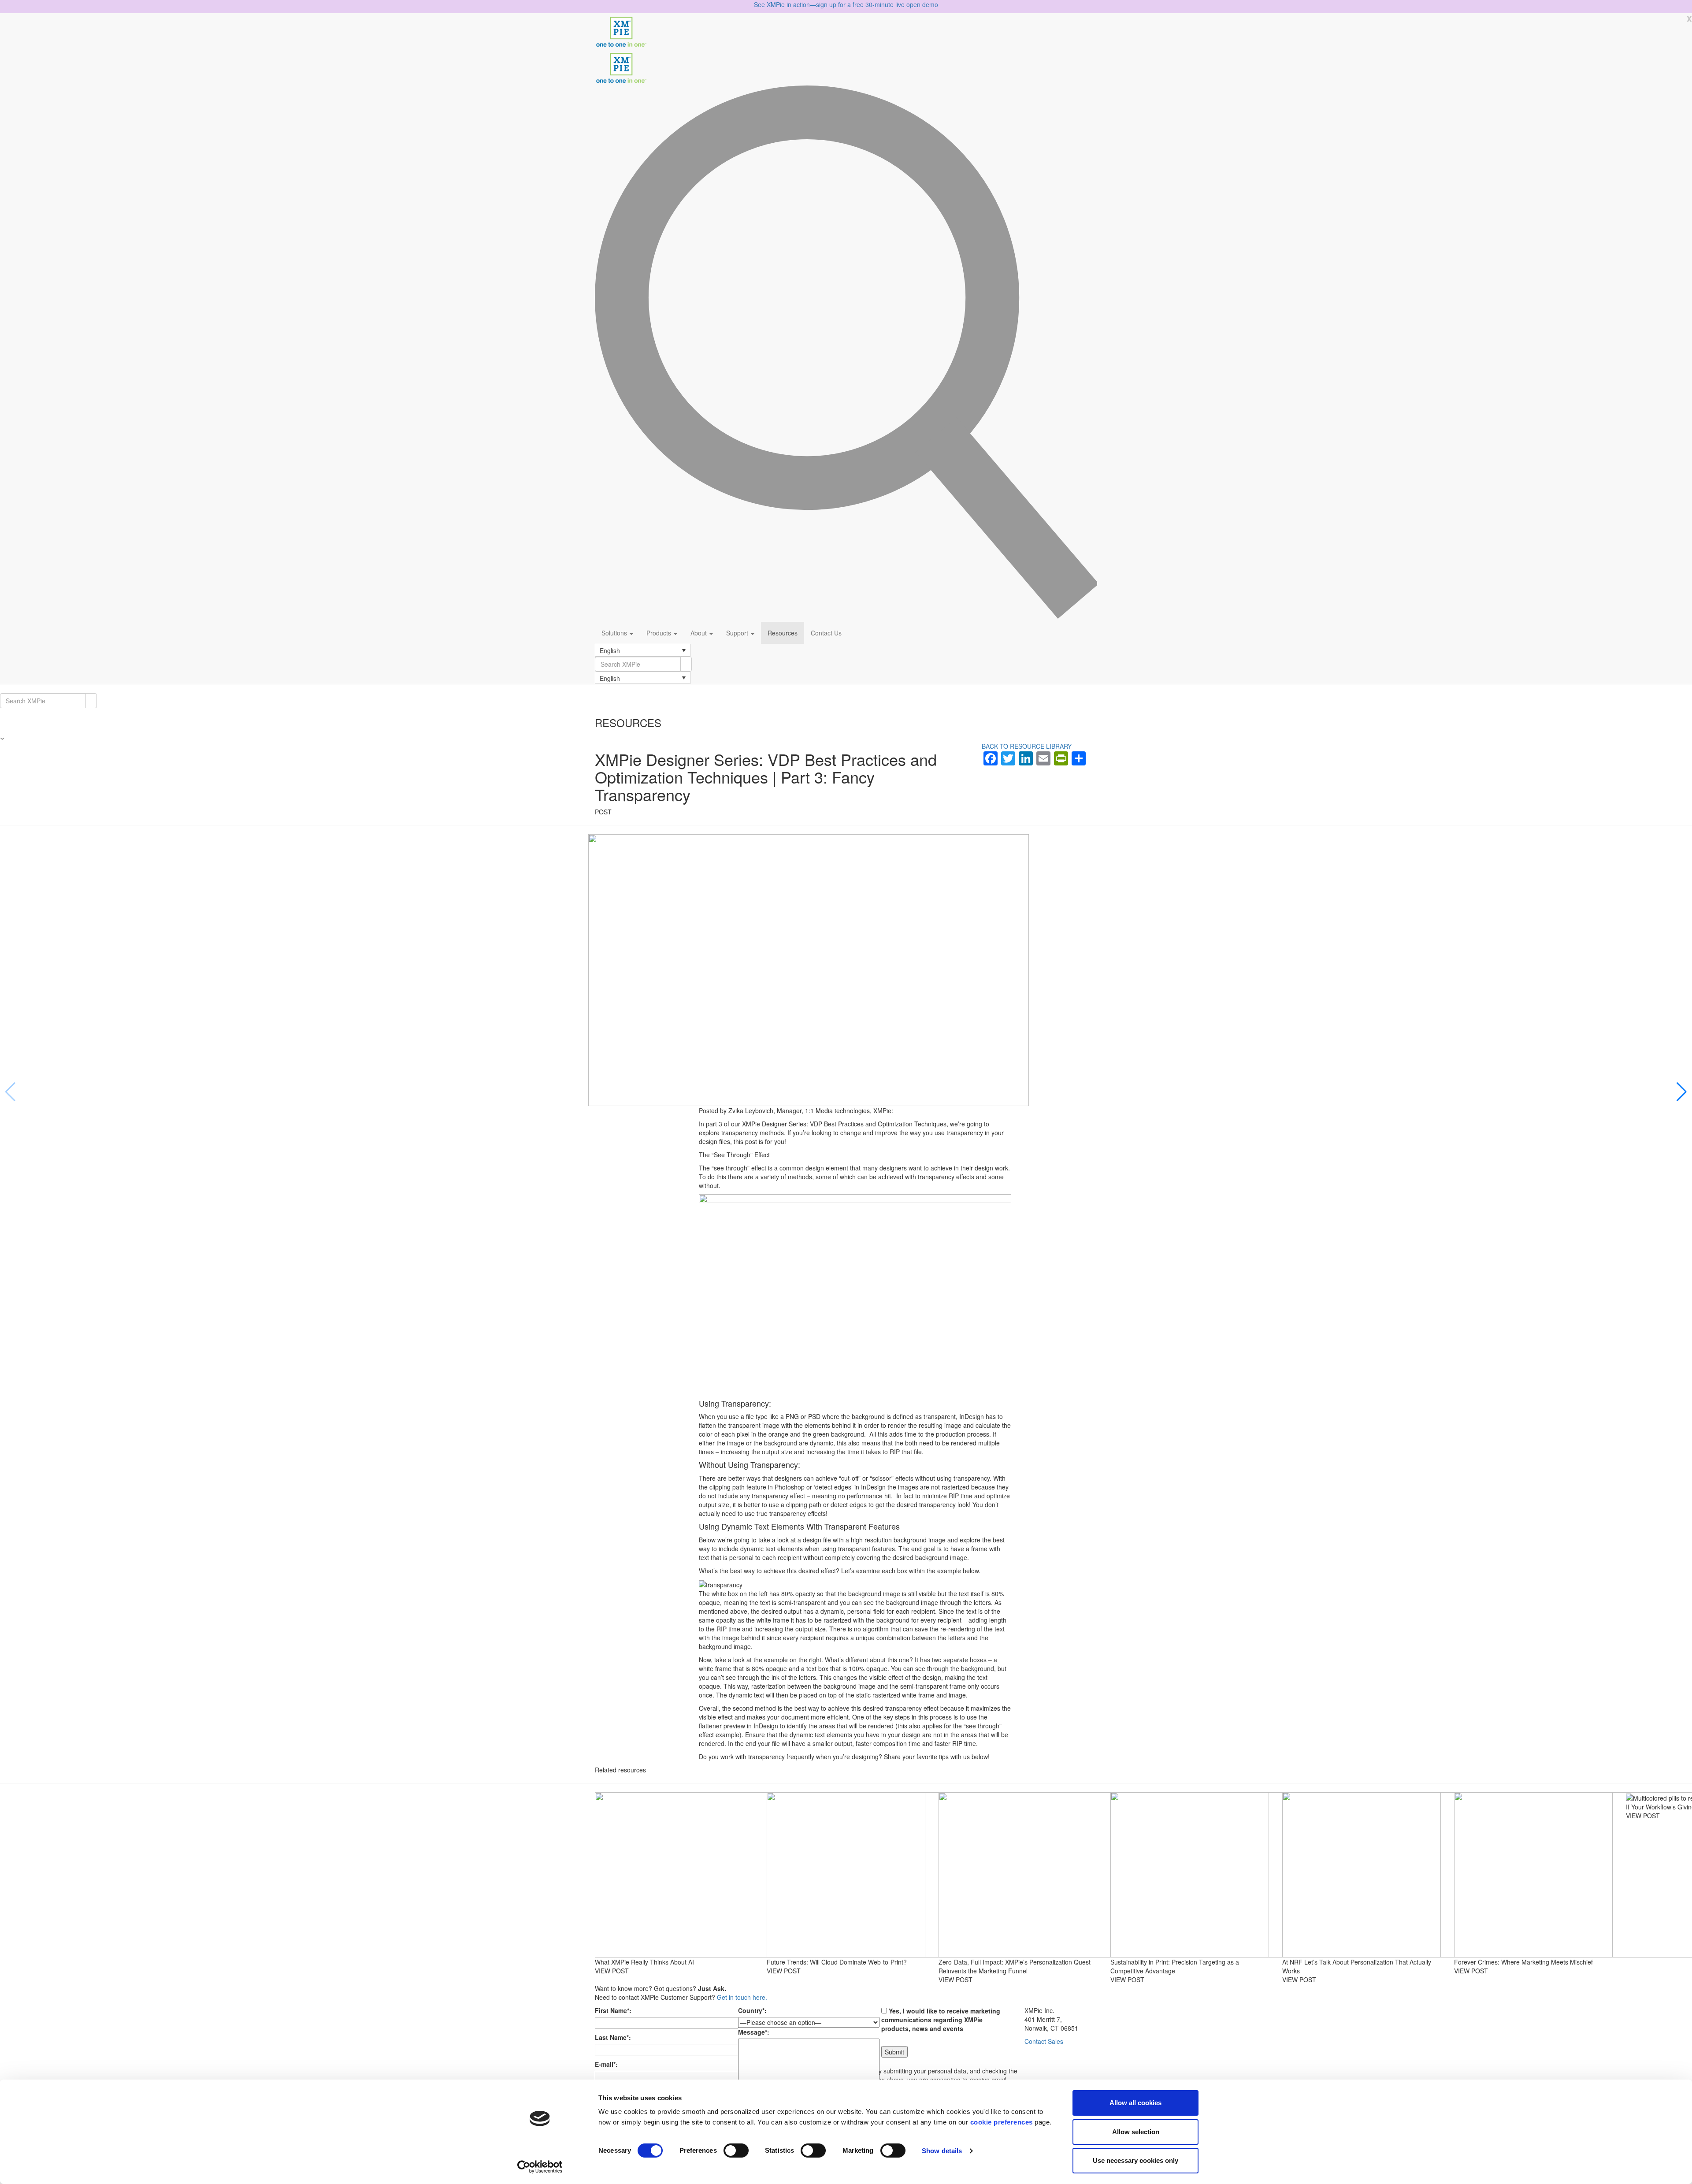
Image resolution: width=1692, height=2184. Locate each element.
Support (738, 633)
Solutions (615, 633)
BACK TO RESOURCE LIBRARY (1027, 746)
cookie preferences (1002, 2122)
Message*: (754, 2032)
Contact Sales (1044, 2041)
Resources (783, 633)
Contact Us (826, 633)
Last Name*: (613, 2037)
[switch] (736, 2151)
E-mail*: (606, 2064)
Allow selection (1136, 2132)
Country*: (752, 2010)
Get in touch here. (742, 1997)
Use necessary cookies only (1135, 2160)
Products (660, 633)
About (699, 633)
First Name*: (613, 2010)
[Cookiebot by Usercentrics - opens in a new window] (540, 2167)
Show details (942, 2151)
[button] (643, 650)
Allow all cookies (1135, 2103)
